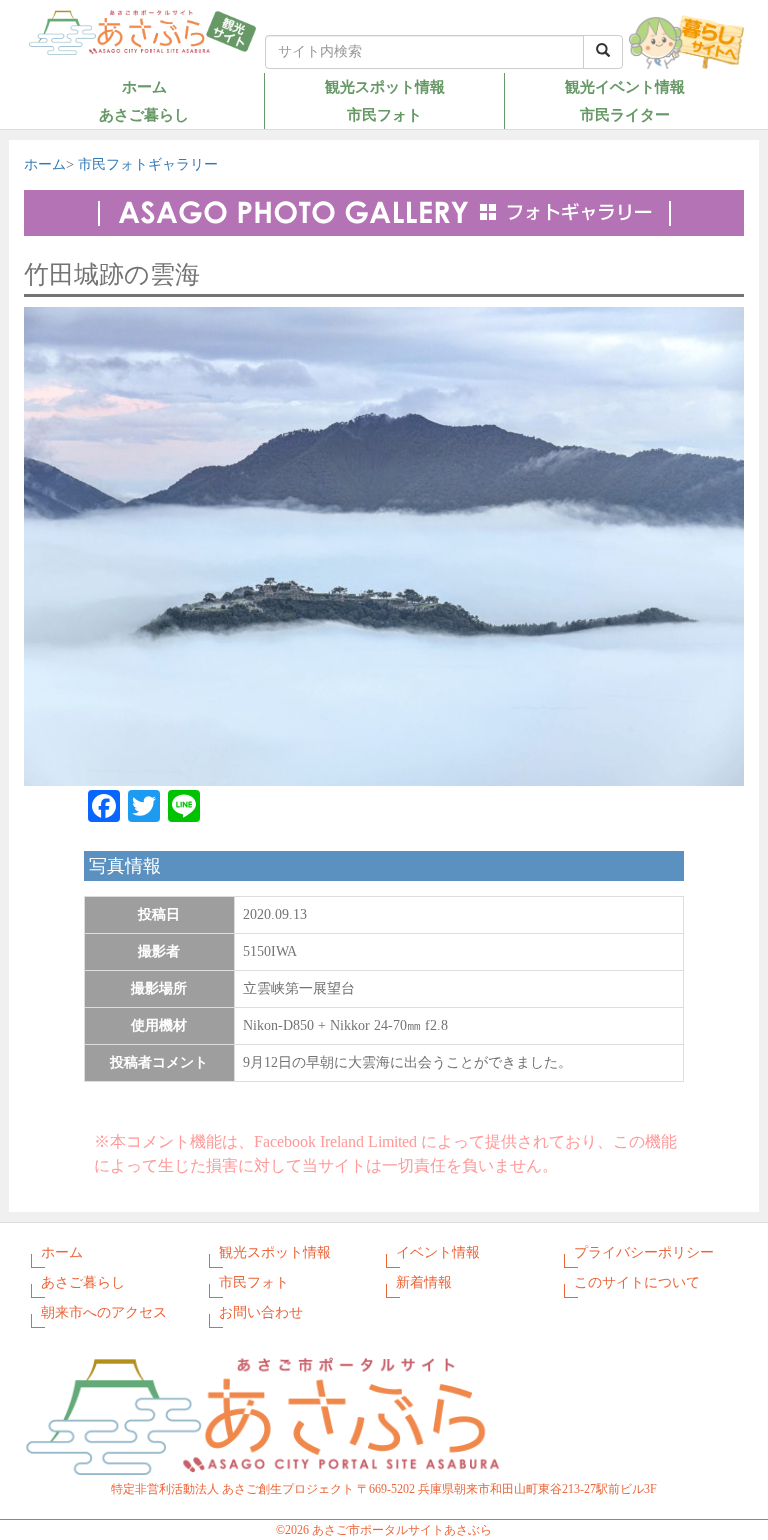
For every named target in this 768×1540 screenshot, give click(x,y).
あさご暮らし (144, 114)
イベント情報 (438, 1252)
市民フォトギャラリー (148, 164)
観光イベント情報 (625, 86)
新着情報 (424, 1282)
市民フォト (384, 114)
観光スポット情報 (385, 86)
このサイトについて (637, 1282)
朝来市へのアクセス (104, 1312)
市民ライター (625, 114)
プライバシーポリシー (644, 1252)
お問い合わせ (261, 1312)
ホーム (144, 86)
